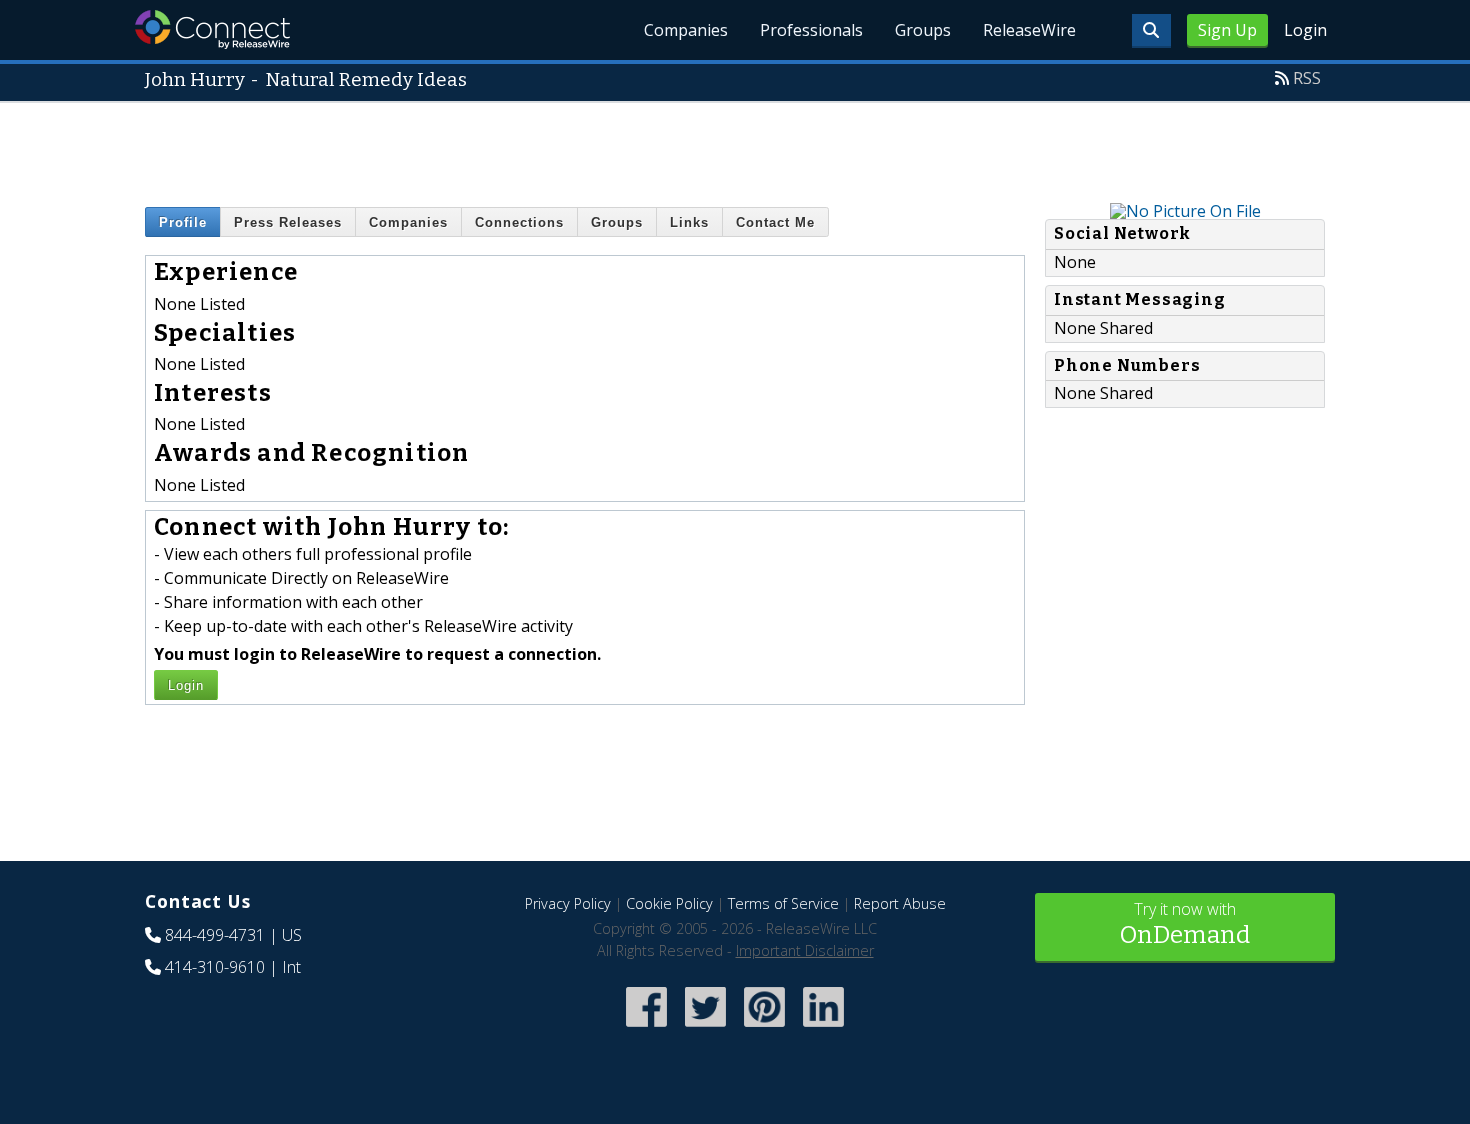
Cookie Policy (669, 903)
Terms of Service (783, 903)
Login (1305, 30)
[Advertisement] (735, 148)
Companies (686, 30)
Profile (183, 222)
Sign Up (1227, 30)
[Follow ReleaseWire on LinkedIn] (823, 1029)
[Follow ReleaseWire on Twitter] (705, 1029)
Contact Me (775, 222)
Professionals (811, 30)
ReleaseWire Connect (212, 29)
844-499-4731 (215, 935)
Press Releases (288, 222)
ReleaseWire (1029, 30)
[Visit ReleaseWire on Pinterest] (764, 1029)
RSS (1307, 78)
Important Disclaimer (805, 950)
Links (689, 222)
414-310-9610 (215, 967)
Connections (519, 222)
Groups (923, 30)
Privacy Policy (568, 903)
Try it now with (1185, 923)
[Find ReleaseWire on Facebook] (646, 1029)
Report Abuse (900, 903)
